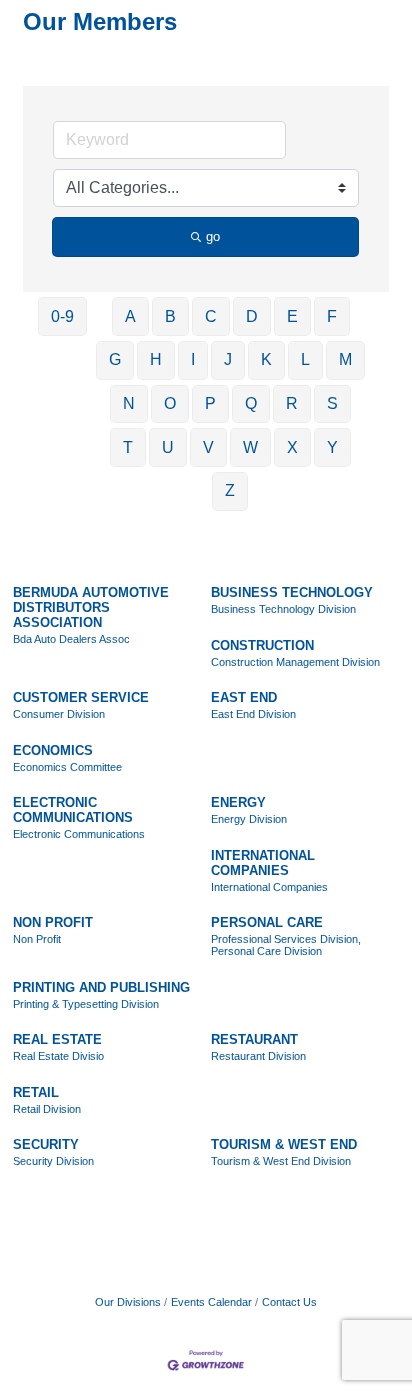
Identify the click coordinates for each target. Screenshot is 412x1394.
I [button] (193, 359)
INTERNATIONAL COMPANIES (263, 863)
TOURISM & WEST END (284, 1144)
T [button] (128, 447)
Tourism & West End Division (281, 1161)
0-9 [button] (62, 316)
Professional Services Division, (286, 939)
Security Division (53, 1161)
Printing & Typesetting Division (86, 1004)
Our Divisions (128, 1302)
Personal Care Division (266, 951)
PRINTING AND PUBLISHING (101, 987)
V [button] (208, 447)
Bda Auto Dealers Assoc (71, 639)
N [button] (129, 403)
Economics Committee (67, 767)
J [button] (228, 359)
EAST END (244, 697)
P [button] (210, 403)
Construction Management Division (295, 662)
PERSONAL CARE (267, 922)
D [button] (252, 316)
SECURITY (46, 1144)
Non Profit (37, 939)
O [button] (170, 403)
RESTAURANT (254, 1039)
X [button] (292, 447)
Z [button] (230, 490)
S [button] (332, 403)
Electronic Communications (79, 834)
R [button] (292, 403)
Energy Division (249, 819)
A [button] (130, 316)
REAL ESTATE (57, 1039)
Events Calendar (211, 1302)
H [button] (156, 359)
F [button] (332, 316)
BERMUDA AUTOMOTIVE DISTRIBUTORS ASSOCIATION (91, 607)
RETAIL (36, 1092)
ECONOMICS (53, 750)
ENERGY (238, 802)
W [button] (250, 447)
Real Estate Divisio (58, 1056)
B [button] (170, 316)
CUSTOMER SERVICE (81, 697)
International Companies (269, 887)
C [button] (211, 316)
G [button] (115, 359)
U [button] (168, 447)
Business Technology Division (283, 609)
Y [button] (332, 447)
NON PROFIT (53, 922)
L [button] (305, 359)
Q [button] (251, 403)
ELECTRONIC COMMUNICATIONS (73, 810)
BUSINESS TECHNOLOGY (292, 592)
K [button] (266, 359)
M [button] (345, 359)
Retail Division (47, 1109)
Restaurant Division (258, 1056)
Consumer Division (59, 714)
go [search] (213, 236)
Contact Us (289, 1302)
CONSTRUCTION (262, 645)
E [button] (292, 316)
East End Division (253, 714)
